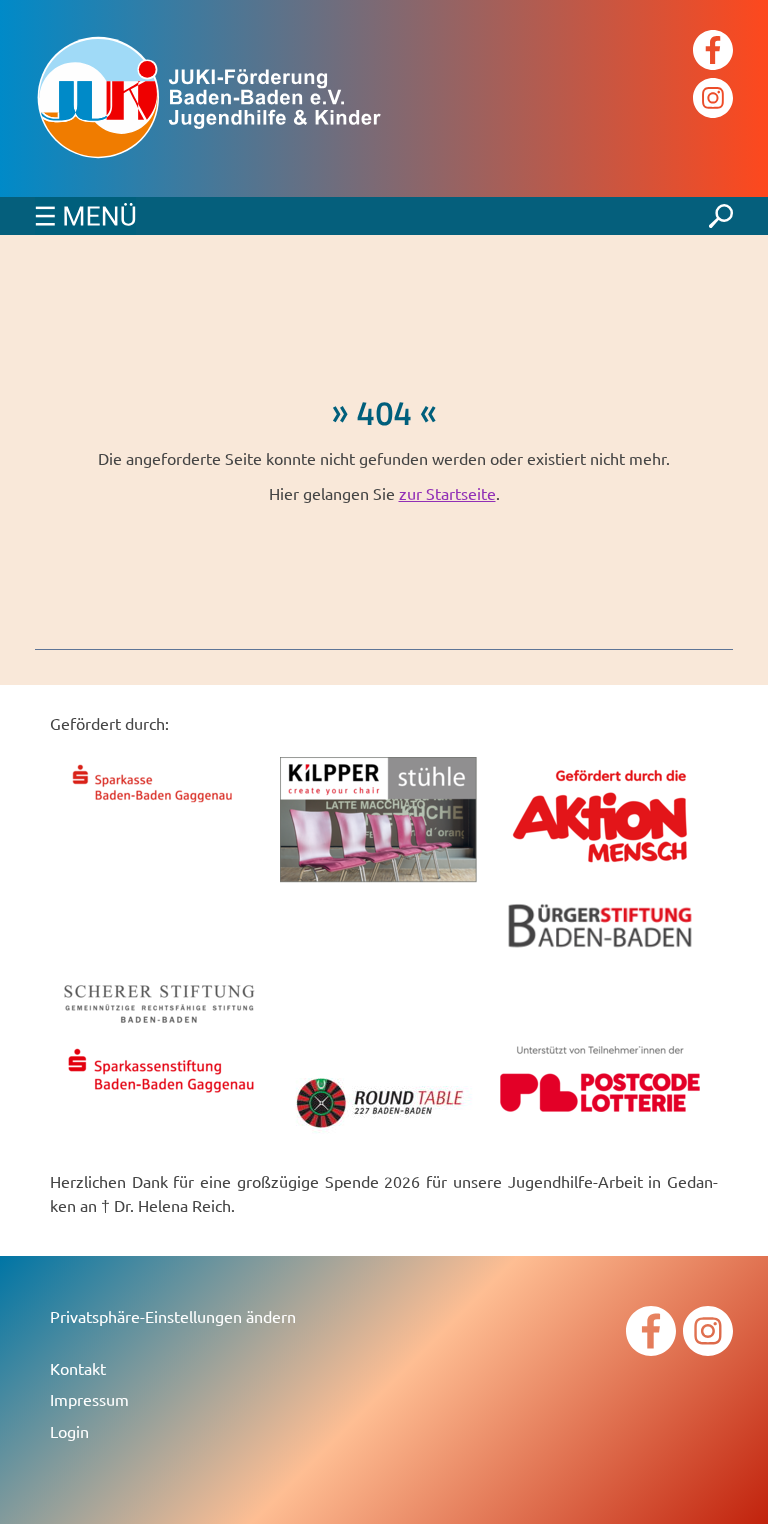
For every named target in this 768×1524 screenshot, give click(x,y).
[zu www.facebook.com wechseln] (713, 52)
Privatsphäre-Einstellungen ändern (173, 1316)
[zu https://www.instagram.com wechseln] (713, 100)
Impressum (89, 1399)
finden (721, 211)
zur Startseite (447, 493)
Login (69, 1431)
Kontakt (78, 1368)
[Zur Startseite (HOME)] (235, 98)
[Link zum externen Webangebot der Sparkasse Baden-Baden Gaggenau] (160, 805)
